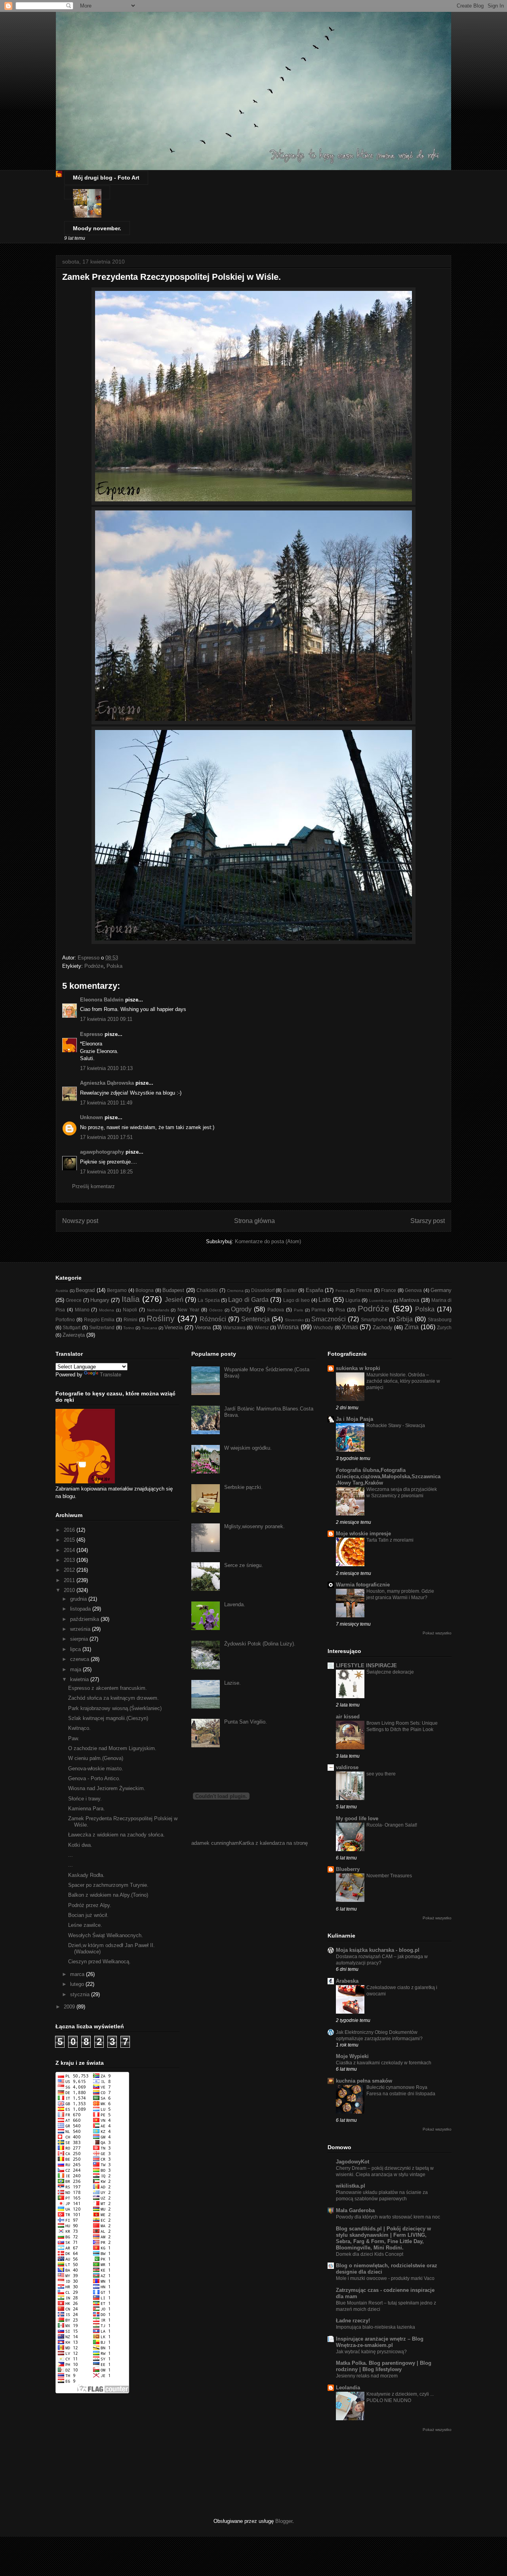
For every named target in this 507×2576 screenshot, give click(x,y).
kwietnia (80, 1679)
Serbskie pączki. (243, 1487)
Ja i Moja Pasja (355, 1419)
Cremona (235, 1291)
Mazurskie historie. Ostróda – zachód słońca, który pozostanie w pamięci (403, 1381)
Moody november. (97, 228)
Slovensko (294, 1320)
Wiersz (262, 1327)
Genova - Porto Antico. (94, 1778)
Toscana (150, 1328)
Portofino (65, 1320)
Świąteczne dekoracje (390, 1672)
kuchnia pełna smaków (364, 2081)
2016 (70, 1530)
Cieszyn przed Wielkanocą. (99, 1962)
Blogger (284, 2521)
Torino (129, 1328)
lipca (76, 1649)
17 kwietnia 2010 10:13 (106, 1068)
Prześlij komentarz (93, 1186)
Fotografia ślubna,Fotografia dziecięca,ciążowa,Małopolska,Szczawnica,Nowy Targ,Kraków (388, 1476)
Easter (290, 1290)
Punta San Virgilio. (246, 1722)
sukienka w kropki (358, 1368)
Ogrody (241, 1309)
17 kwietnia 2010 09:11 (106, 1019)
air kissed (348, 1717)
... (71, 1855)
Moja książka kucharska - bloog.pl (378, 1950)
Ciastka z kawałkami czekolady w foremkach (384, 2063)
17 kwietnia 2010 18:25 (106, 1172)
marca (78, 1974)
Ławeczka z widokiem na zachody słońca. (116, 1835)
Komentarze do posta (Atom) (268, 1241)
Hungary (100, 1300)
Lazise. (233, 1683)
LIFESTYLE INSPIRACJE (366, 1665)
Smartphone (374, 1320)
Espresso (91, 1034)
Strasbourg (440, 1320)
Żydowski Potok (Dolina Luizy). (260, 1644)
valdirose (347, 1767)
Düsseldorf (263, 1290)
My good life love (357, 1818)
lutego (78, 1984)
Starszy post (428, 1221)
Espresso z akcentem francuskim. (108, 1688)
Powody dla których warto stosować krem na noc (388, 2217)
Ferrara (342, 1291)
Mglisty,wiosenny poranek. (254, 1526)
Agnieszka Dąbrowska (107, 1083)
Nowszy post (80, 1221)
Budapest (173, 1290)
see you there (381, 1774)
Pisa (340, 1310)
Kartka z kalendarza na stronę (273, 1843)
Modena (107, 1310)
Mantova (409, 1300)
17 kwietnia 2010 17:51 (106, 1137)
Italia (131, 1299)
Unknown (91, 1117)
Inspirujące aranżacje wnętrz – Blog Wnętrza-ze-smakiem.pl (380, 2342)
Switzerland (102, 1327)
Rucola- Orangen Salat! (392, 1825)
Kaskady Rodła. (86, 1875)
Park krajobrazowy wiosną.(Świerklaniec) (115, 1708)
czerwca (80, 1659)
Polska (114, 966)
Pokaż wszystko (437, 1633)
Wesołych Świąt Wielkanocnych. (106, 1935)
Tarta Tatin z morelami (390, 1540)
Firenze (364, 1290)
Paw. (74, 1738)
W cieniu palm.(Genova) (96, 1758)
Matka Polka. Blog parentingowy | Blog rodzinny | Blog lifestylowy (384, 2366)
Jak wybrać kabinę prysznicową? (371, 2352)
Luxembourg (381, 1300)
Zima (412, 1327)
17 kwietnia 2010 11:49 (106, 1103)
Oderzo (216, 1310)
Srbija (404, 1319)
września (81, 1629)
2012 (70, 1570)
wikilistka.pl (351, 2186)
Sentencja (255, 1319)
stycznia (81, 1994)
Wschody (323, 1327)
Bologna (145, 1290)
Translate (111, 1375)
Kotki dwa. (80, 1845)
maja (76, 1669)
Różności (213, 1319)
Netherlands (158, 1310)
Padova (276, 1310)
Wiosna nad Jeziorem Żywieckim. (107, 1788)
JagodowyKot (353, 2162)
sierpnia (80, 1639)
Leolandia (348, 2388)
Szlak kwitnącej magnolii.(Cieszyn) (108, 1718)
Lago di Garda (248, 1300)
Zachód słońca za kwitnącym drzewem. (113, 1698)
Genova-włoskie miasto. (96, 1769)
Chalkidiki (207, 1290)
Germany (441, 1290)
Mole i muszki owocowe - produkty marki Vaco (385, 2278)
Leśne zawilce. (85, 1925)
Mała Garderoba (355, 2210)
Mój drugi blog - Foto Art (106, 178)
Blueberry (348, 1869)
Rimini (131, 1320)
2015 (70, 1540)
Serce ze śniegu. (244, 1565)
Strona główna (254, 1221)
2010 (70, 1590)
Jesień (174, 1300)
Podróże (94, 966)
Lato (325, 1300)
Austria (62, 1291)
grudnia (79, 1599)
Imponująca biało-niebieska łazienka (375, 2327)
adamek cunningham (215, 1843)
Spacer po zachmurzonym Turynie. (108, 1885)
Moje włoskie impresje (363, 1534)
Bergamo (117, 1290)
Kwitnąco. (79, 1728)
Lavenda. (235, 1604)
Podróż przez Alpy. (90, 1905)
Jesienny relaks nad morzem (367, 2376)
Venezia (173, 1327)
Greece (74, 1300)
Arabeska (347, 1981)
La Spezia (209, 1300)
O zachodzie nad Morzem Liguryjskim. (112, 1748)
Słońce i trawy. (85, 1799)
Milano (82, 1310)
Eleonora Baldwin (102, 1000)
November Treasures (389, 1876)
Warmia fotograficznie (363, 1585)
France (389, 1290)
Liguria (353, 1300)
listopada (81, 1609)
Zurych (444, 1327)
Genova (413, 1290)
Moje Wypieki (352, 2056)
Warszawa (234, 1327)
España (314, 1290)
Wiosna (288, 1327)
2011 (70, 1580)
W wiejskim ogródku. (248, 1448)
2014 (70, 1550)
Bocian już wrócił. (88, 1915)
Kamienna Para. (87, 1809)
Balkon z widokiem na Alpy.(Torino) (108, 1895)
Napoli (130, 1310)
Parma (318, 1310)
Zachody (383, 1327)
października (85, 1619)
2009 (70, 2007)
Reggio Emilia (99, 1320)
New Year (188, 1310)
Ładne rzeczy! (353, 2321)
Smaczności (329, 1319)
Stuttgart (71, 1327)
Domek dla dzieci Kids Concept (370, 2254)
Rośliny (161, 1318)
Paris (298, 1310)
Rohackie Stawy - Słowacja (396, 1426)
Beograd (85, 1290)
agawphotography (102, 1152)
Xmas (350, 1327)
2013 (70, 1560)
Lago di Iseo (297, 1300)
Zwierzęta (74, 1335)
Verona (203, 1327)
